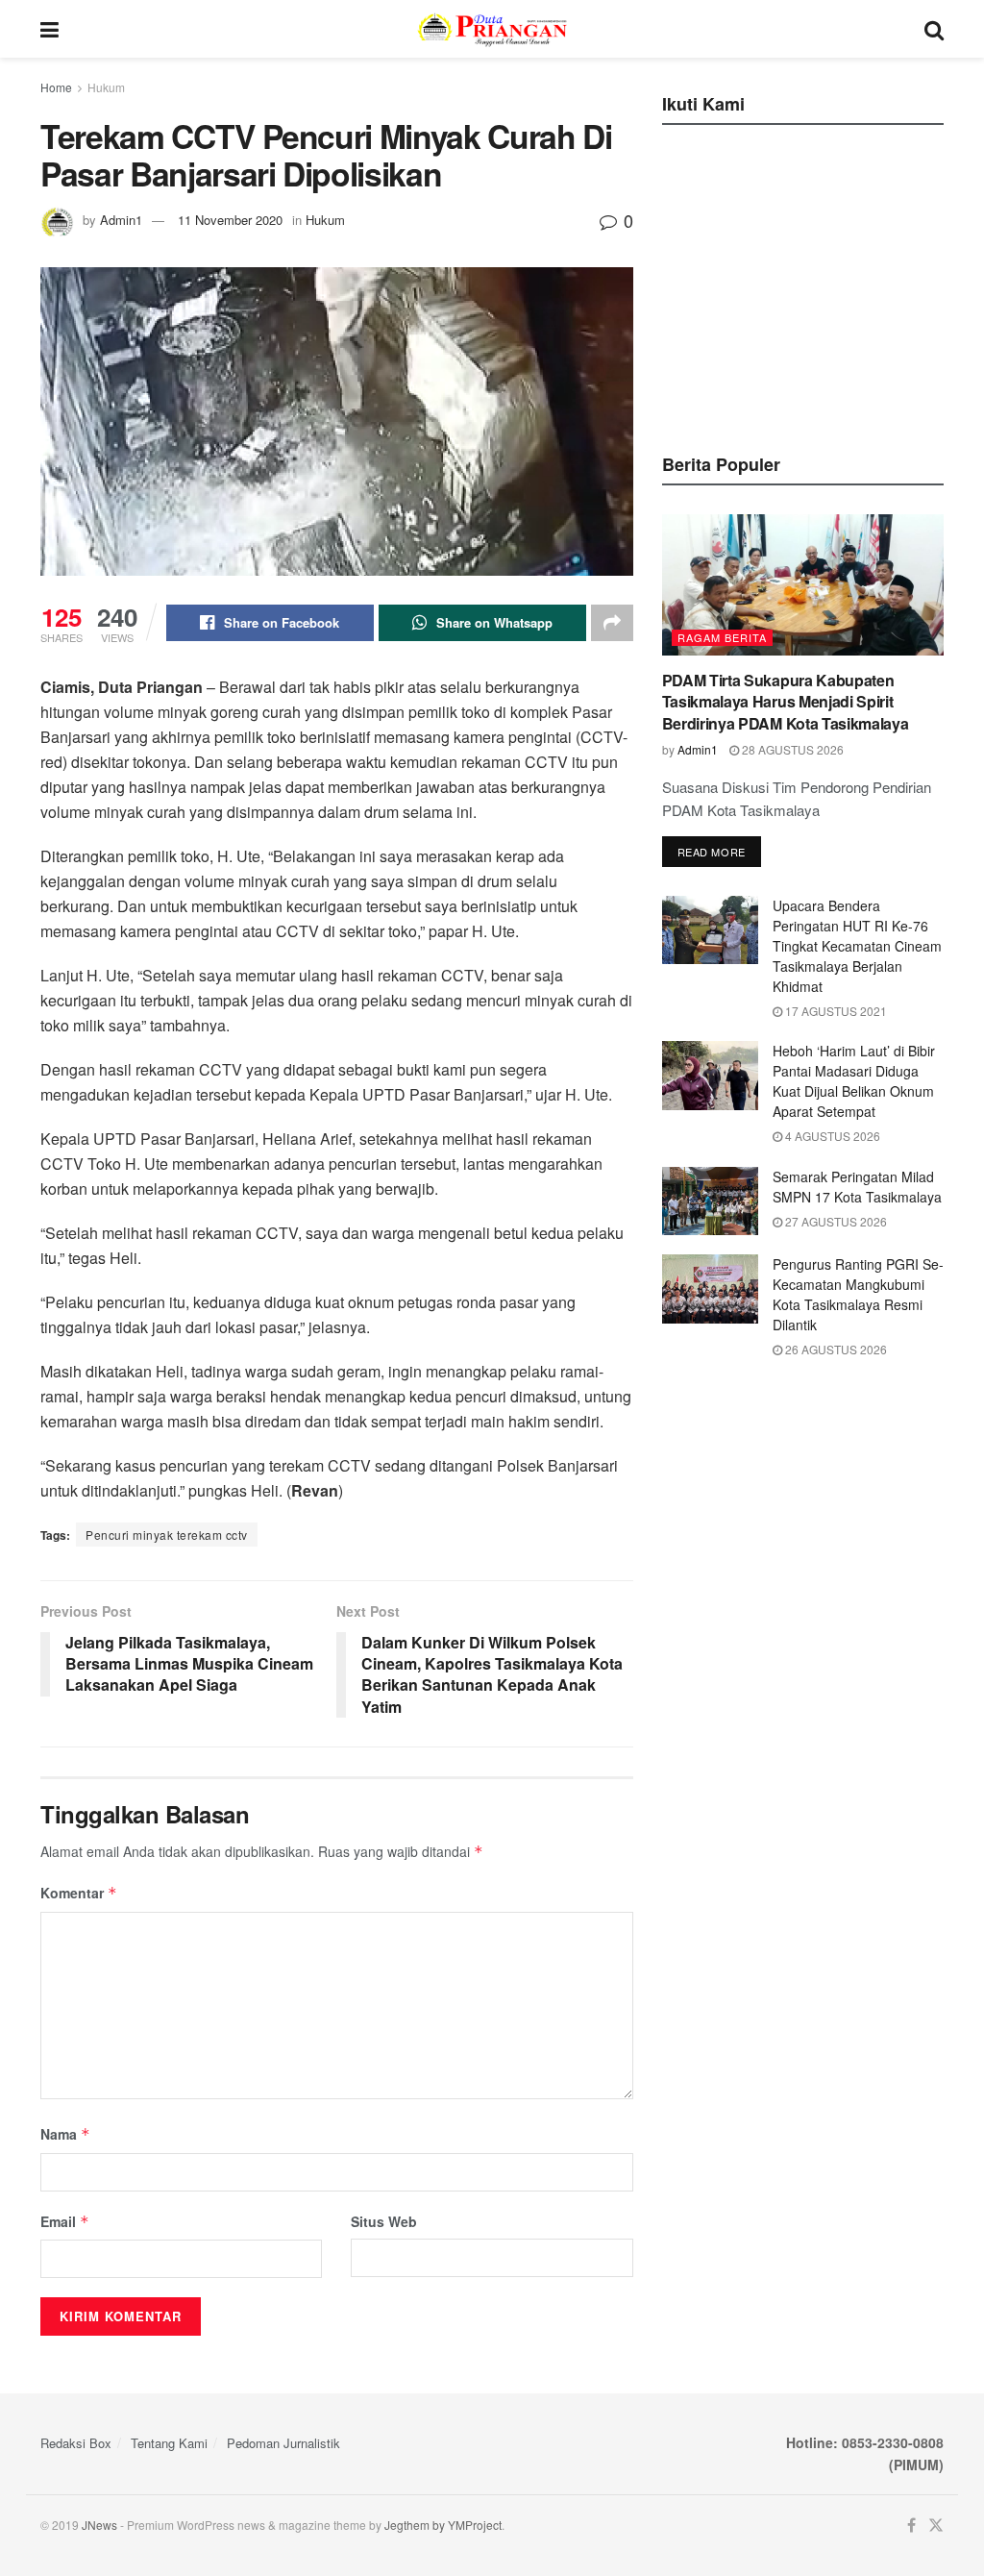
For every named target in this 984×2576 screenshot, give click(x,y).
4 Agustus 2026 (831, 1136)
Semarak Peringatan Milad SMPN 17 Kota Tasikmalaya (857, 1187)
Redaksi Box (76, 2443)
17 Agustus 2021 (835, 1011)
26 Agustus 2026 (835, 1349)
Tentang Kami (169, 2443)
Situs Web (384, 2221)
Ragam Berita (722, 637)
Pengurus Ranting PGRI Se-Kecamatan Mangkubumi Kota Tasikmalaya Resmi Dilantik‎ (858, 1294)
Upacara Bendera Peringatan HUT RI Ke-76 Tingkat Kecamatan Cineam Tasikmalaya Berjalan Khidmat (857, 946)
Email (65, 2221)
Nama (65, 2134)
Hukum (106, 87)
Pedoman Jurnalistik (283, 2443)
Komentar (79, 1893)
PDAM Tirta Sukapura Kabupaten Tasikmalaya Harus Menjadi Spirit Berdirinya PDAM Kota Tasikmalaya (786, 702)
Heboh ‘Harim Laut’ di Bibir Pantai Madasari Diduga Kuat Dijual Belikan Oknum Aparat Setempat (854, 1081)
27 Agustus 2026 (835, 1221)
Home (56, 87)
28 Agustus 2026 (791, 749)
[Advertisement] (806, 284)
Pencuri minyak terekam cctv (167, 1535)
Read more (712, 852)
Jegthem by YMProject (443, 2525)
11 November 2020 (230, 220)
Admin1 (121, 220)
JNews (99, 2525)
